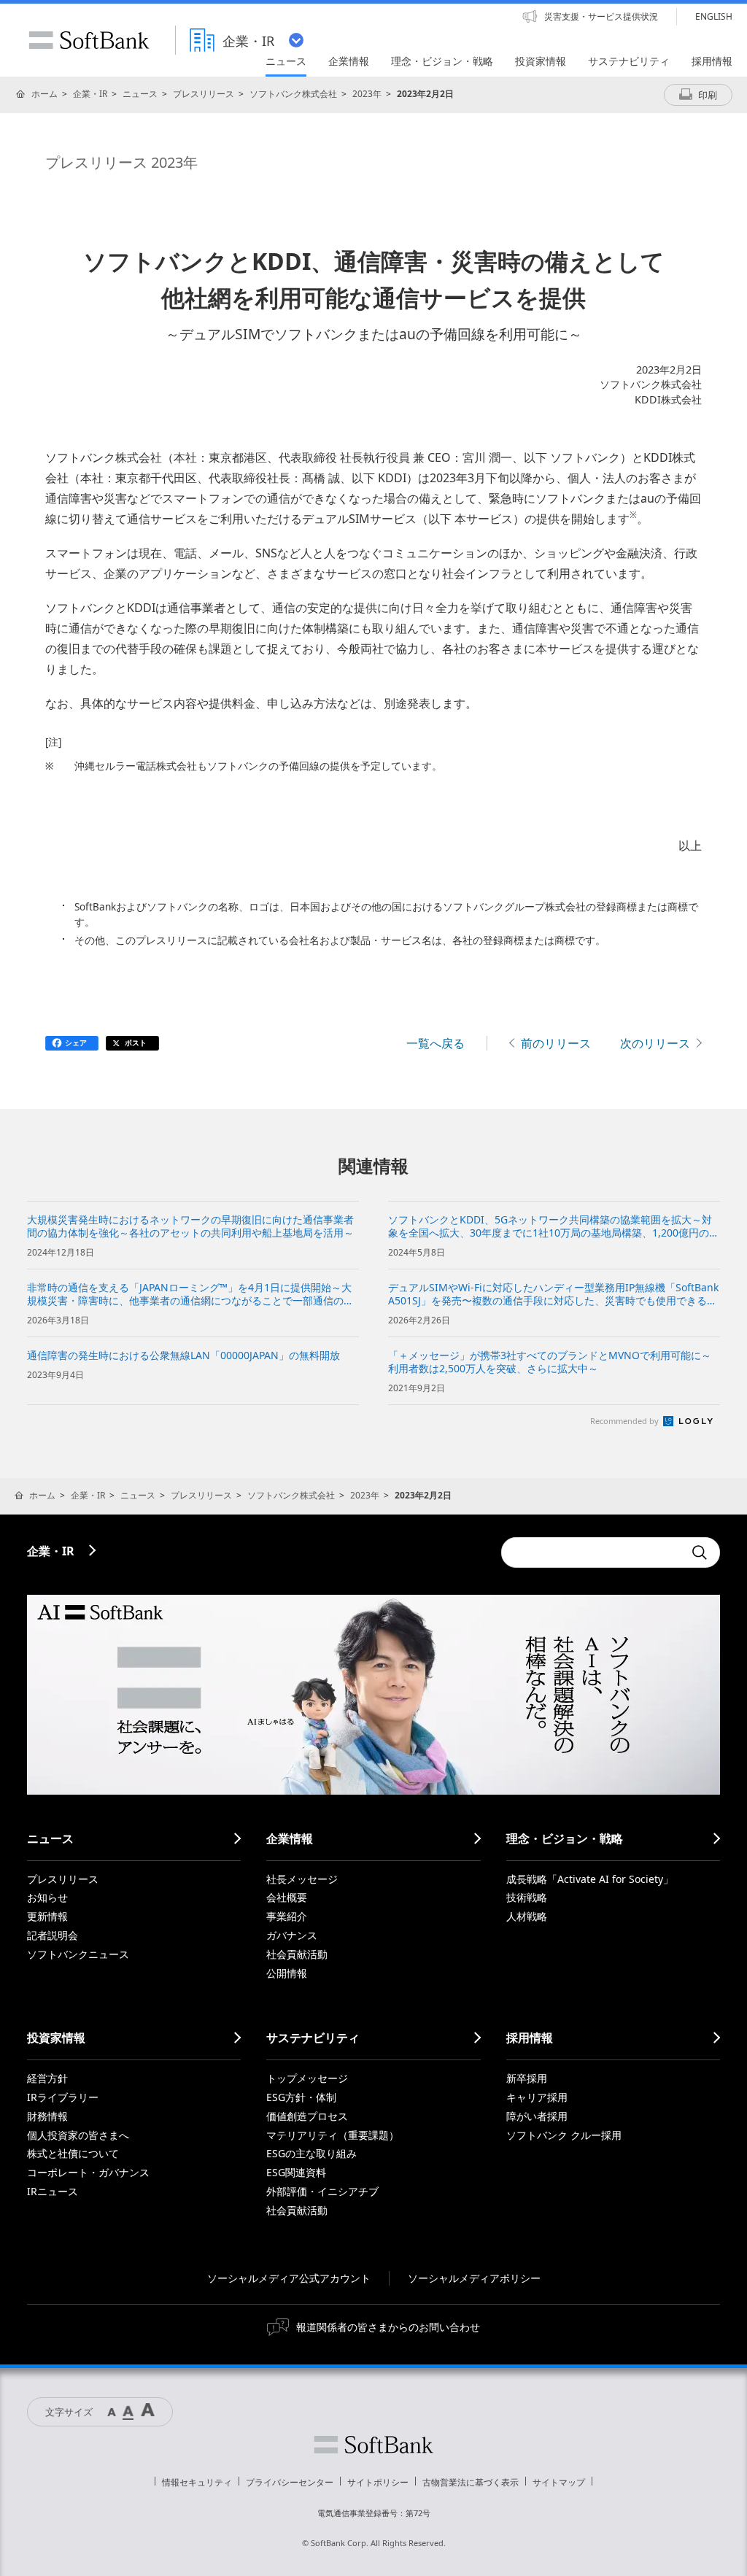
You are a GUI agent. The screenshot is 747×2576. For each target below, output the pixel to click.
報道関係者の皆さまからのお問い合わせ (388, 2327)
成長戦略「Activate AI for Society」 (590, 1879)
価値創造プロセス (307, 2116)
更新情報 (47, 1916)
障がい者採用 (537, 2116)
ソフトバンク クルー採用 (564, 2135)
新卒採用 (527, 2078)
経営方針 (47, 2078)
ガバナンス (292, 1935)
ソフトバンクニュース (78, 1954)
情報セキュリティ (197, 2482)
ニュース (140, 94)
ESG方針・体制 (301, 2097)
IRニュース (53, 2191)
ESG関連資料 (296, 2172)
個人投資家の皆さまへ (78, 2135)
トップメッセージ (307, 2078)
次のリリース (655, 1043)
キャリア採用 (537, 2097)
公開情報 (287, 1973)
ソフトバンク (373, 2445)
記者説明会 (53, 1935)
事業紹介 (287, 1916)
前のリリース (556, 1043)
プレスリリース (204, 94)
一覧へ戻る (436, 1043)
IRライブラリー (63, 2097)
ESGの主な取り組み (311, 2153)
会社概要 (287, 1897)
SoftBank (89, 40)
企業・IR (90, 94)
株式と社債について (73, 2153)
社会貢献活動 (297, 1954)
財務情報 (47, 2116)
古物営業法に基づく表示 (471, 2482)
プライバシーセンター (290, 2482)
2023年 (367, 94)
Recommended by (626, 1421)
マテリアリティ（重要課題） (333, 2135)
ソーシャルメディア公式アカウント (289, 2278)
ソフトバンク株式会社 (293, 94)
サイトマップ (559, 2482)
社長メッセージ (302, 1879)
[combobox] (592, 1552)
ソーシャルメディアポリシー (474, 2278)
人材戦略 (527, 1916)
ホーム (44, 94)
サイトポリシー (378, 2482)
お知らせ (47, 1897)
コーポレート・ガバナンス (88, 2172)
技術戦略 (527, 1897)
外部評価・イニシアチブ (322, 2191)
